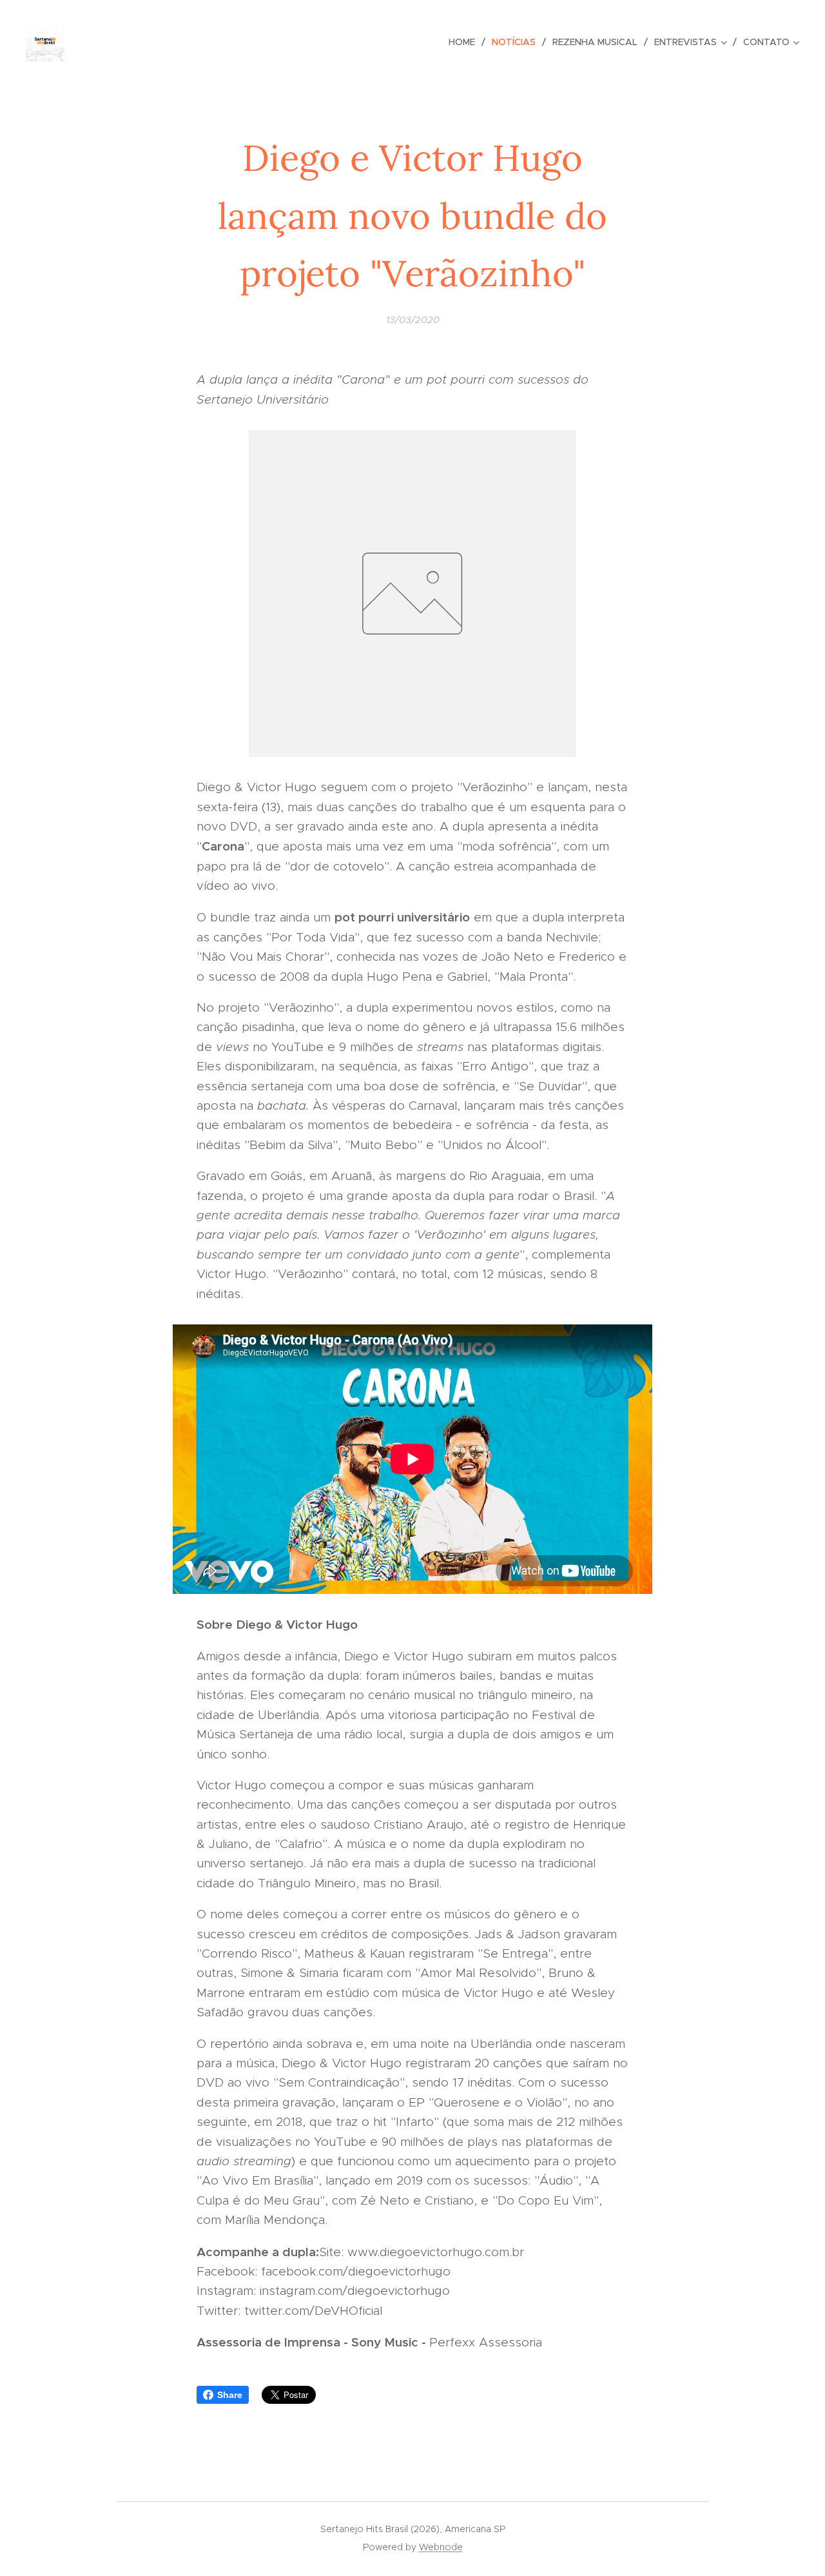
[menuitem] (465, 42)
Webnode (441, 2547)
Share (230, 2395)
